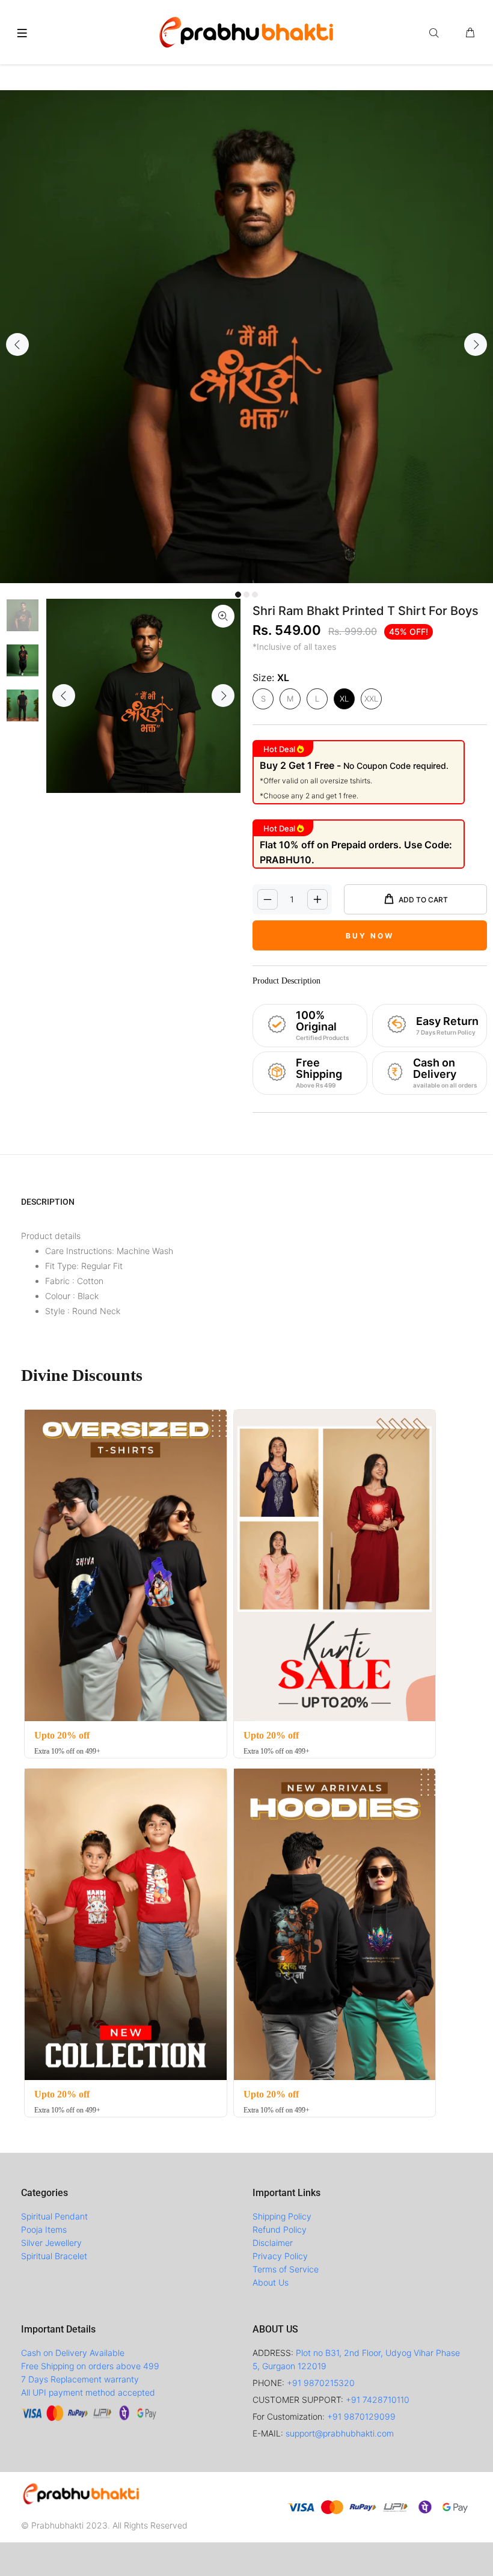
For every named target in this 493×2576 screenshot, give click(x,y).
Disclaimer (273, 2243)
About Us (271, 2282)
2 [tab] (246, 595)
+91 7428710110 (378, 2400)
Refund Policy (280, 2229)
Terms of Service (286, 2269)
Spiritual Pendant (54, 2216)
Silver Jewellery (51, 2243)
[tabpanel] (246, 337)
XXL (371, 699)
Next (476, 344)
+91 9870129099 (361, 2416)
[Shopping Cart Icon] (470, 33)
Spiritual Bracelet (54, 2256)
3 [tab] (255, 595)
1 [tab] (238, 595)
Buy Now (370, 936)
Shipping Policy (282, 2216)
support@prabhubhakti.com (340, 2433)
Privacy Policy (280, 2256)
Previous (17, 344)
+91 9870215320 (321, 2383)
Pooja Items (44, 2229)
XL (344, 699)
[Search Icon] (436, 33)
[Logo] (246, 31)
